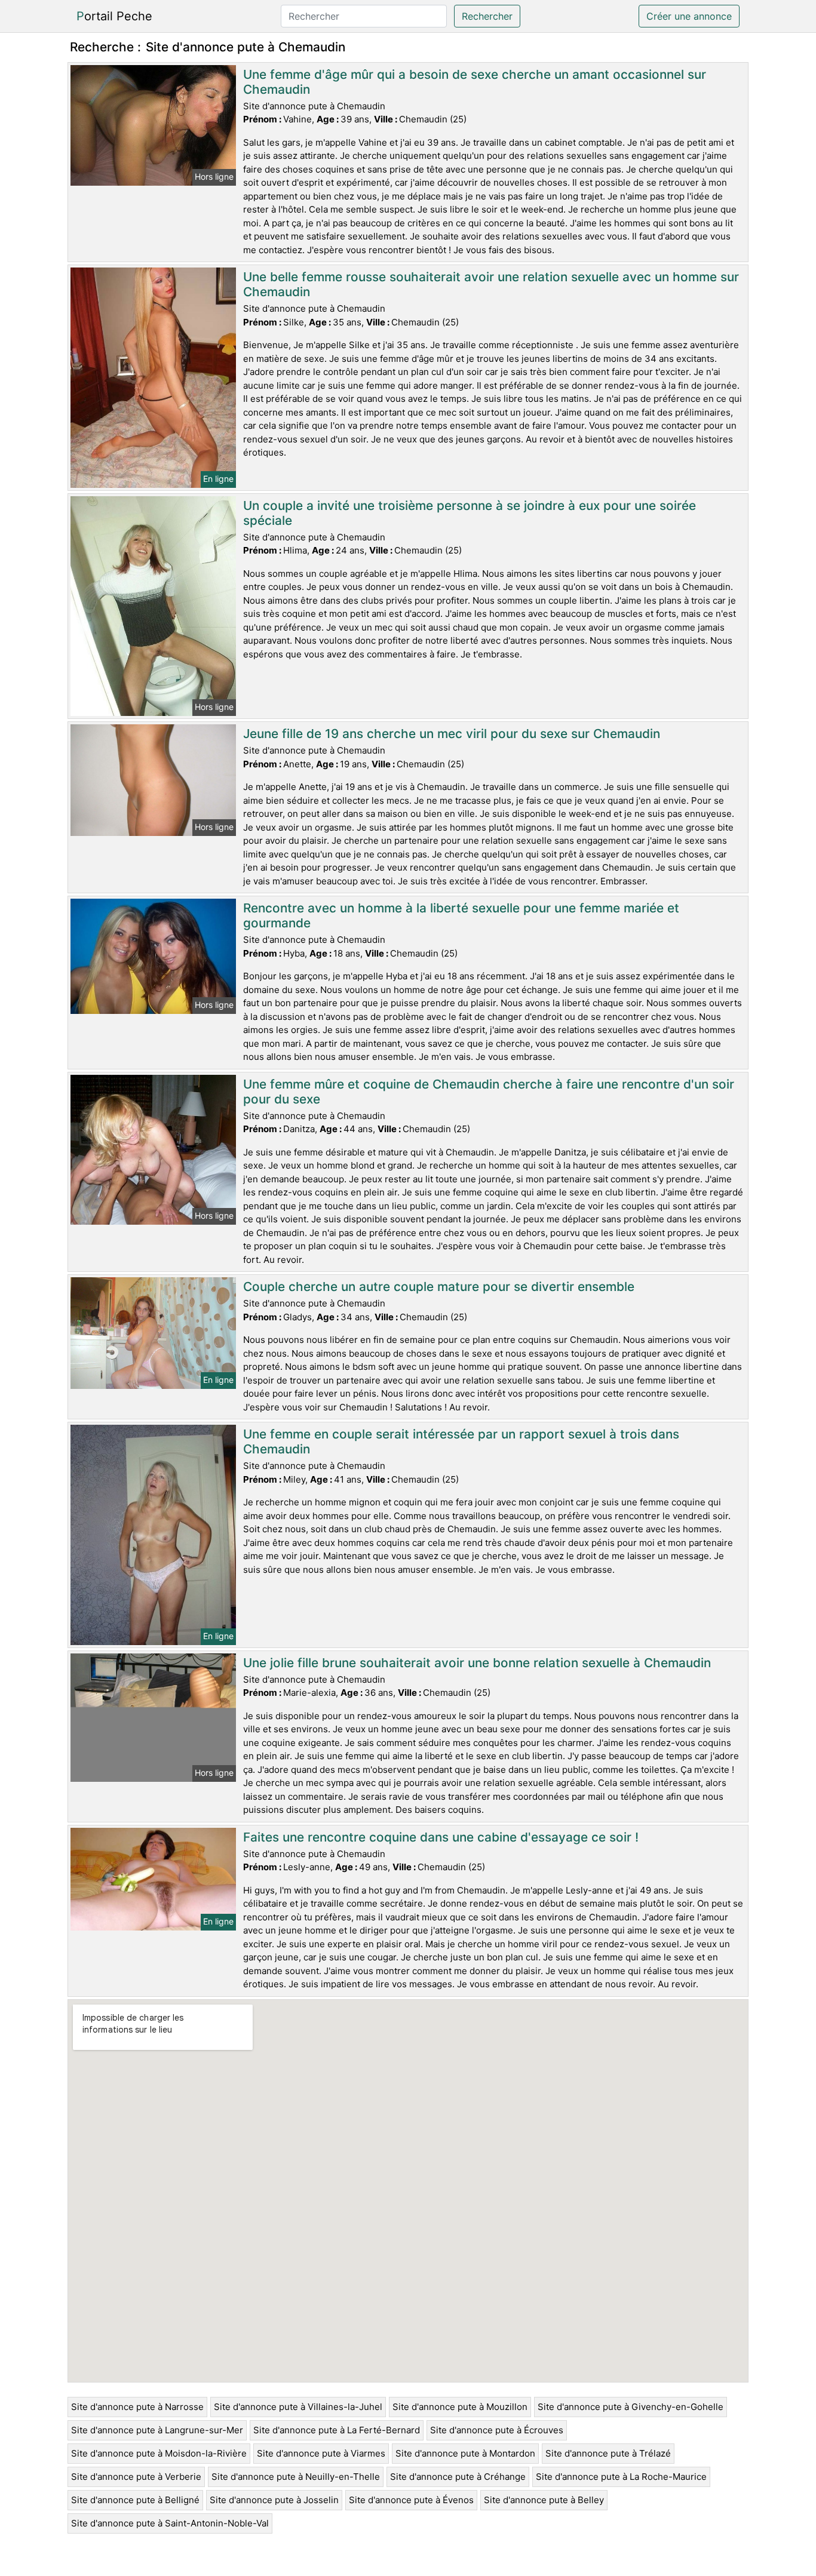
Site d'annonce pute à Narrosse (137, 2407)
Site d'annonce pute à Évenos (411, 2500)
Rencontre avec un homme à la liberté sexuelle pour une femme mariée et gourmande (461, 915)
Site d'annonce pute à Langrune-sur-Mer (157, 2430)
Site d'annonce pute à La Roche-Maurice (621, 2477)
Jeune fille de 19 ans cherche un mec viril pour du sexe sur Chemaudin (452, 734)
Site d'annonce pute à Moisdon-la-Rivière (159, 2453)
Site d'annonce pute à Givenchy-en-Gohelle (631, 2407)
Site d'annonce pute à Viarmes (321, 2453)
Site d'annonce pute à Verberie (136, 2477)
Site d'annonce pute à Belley (544, 2500)
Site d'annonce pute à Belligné (135, 2500)
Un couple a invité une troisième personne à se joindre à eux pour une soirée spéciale (470, 513)
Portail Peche (114, 16)
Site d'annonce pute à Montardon (465, 2453)
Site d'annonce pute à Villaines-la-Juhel (298, 2407)
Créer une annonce (689, 16)
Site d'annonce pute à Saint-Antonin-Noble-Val (170, 2523)
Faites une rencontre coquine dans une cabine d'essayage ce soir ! (441, 1837)
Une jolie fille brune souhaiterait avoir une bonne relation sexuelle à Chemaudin (477, 1663)
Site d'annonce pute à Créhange (458, 2477)
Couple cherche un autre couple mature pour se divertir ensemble (439, 1287)
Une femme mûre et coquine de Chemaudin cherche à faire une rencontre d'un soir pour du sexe (489, 1092)
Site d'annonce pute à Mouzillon (460, 2407)
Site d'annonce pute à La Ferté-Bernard (337, 2430)
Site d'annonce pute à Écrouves (497, 2430)
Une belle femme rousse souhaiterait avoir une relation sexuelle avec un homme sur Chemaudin (491, 284)
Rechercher (487, 16)
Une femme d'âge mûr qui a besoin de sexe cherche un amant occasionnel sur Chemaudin (475, 82)
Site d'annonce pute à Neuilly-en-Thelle (296, 2477)
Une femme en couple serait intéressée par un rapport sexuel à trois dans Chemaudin (461, 1441)
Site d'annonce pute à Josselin (274, 2500)
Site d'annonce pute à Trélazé (608, 2453)
